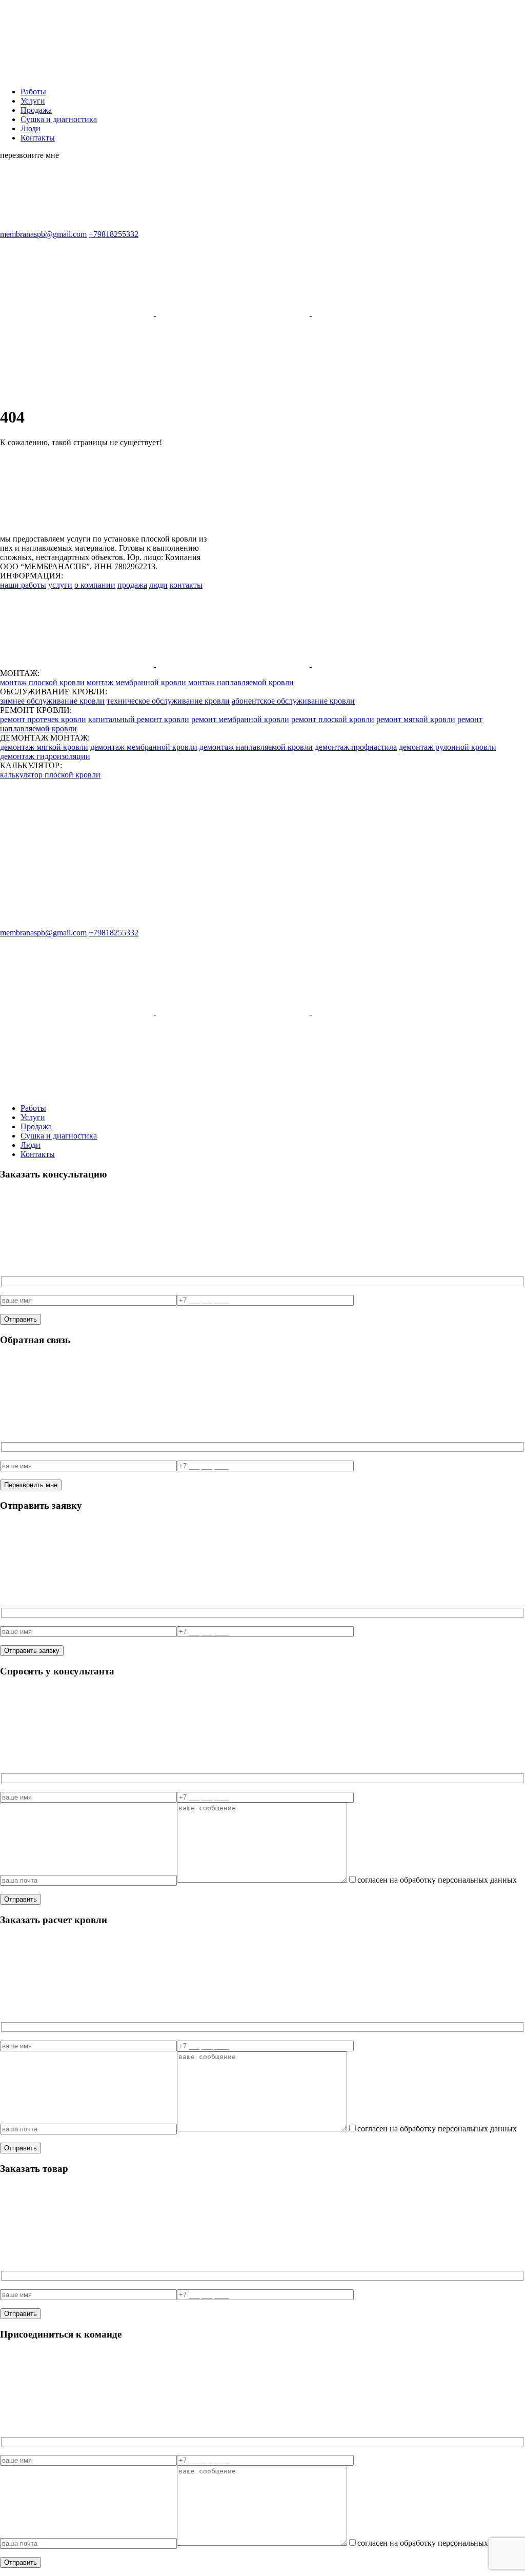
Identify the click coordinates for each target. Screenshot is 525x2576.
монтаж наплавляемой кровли (241, 682)
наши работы (23, 585)
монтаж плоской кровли (42, 682)
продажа (132, 585)
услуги (60, 585)
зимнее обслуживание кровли (52, 701)
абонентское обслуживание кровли (293, 701)
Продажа (36, 110)
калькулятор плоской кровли (50, 775)
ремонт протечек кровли (43, 719)
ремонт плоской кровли (333, 719)
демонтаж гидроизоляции (45, 756)
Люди (31, 128)
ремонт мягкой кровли (416, 719)
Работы (33, 92)
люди (158, 585)
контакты (186, 585)
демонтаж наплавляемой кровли (256, 747)
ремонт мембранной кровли (240, 719)
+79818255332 (114, 234)
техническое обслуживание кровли (168, 701)
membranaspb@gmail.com (43, 234)
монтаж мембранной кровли (136, 682)
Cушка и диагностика (59, 119)
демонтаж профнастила (356, 747)
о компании (95, 585)
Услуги (33, 101)
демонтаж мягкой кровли (44, 747)
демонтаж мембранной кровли (144, 747)
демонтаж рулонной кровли (448, 747)
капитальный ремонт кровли (139, 719)
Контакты (38, 138)
